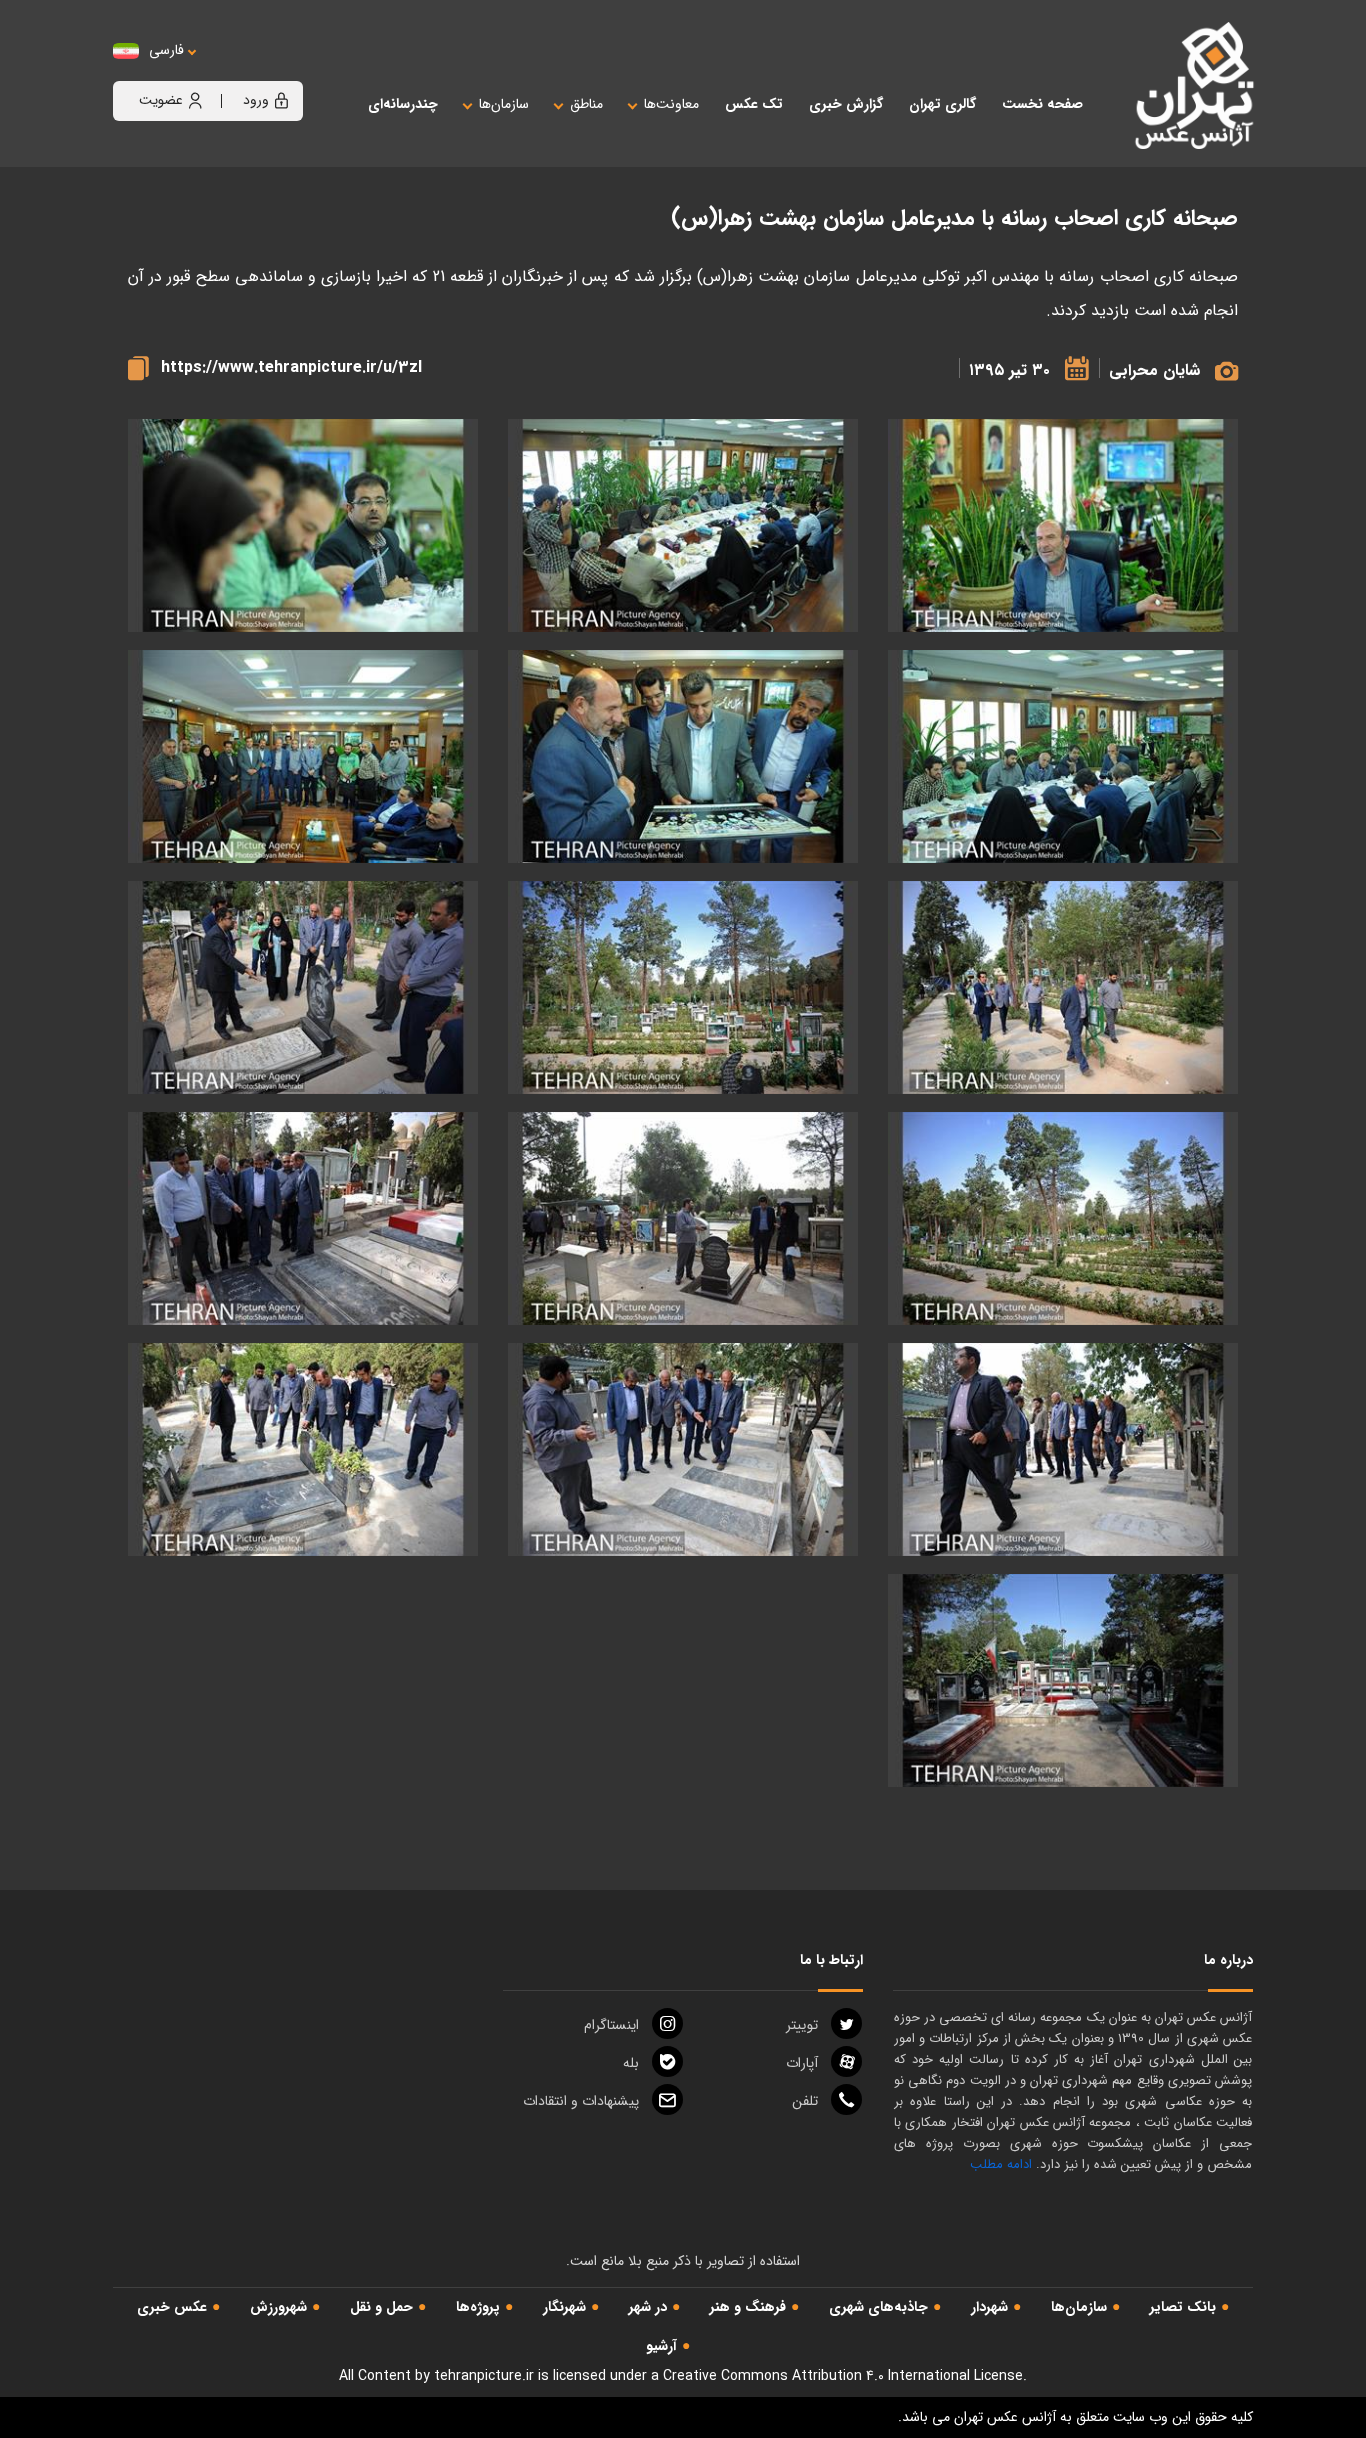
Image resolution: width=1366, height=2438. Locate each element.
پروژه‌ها (478, 2307)
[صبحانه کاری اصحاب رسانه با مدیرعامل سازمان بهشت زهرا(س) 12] (303, 1218)
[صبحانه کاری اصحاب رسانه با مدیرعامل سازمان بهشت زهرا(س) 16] (1063, 1680)
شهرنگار (564, 2307)
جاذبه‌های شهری (878, 2307)
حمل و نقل (381, 2307)
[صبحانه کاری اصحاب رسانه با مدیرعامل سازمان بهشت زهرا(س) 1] (683, 525)
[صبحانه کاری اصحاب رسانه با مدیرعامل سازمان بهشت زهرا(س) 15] (303, 1449)
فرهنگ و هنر (748, 2307)
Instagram (611, 2025)
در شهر (648, 2307)
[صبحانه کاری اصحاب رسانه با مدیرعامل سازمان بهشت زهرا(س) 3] (1063, 756)
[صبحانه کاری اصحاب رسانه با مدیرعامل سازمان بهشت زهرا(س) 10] (1063, 1218)
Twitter (802, 2025)
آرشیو (661, 2346)
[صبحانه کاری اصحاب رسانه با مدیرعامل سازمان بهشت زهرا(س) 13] (1063, 1449)
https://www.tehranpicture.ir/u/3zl (291, 367)
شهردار (989, 2307)
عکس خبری (172, 2307)
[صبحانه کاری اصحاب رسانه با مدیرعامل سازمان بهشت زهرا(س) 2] (303, 525)
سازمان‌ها (1079, 2307)
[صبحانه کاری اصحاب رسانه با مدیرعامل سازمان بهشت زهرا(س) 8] (683, 987)
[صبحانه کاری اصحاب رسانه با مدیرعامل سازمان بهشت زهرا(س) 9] (303, 987)
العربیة (276, 70)
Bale (631, 2063)
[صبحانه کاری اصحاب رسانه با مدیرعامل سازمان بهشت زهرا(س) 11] (683, 1218)
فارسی (166, 50)
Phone (805, 2101)
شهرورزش (278, 2307)
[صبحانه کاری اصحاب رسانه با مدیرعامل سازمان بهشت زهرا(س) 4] (1063, 525)
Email (581, 2101)
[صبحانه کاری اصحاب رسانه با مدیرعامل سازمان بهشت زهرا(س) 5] (683, 756)
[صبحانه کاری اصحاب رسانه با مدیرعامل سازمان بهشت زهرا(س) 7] (1063, 987)
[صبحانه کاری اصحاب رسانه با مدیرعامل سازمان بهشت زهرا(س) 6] (303, 756)
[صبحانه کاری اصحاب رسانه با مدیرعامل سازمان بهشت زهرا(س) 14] (683, 1449)
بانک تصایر (1183, 2307)
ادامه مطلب (1001, 2164)
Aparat (802, 2063)
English (228, 70)
